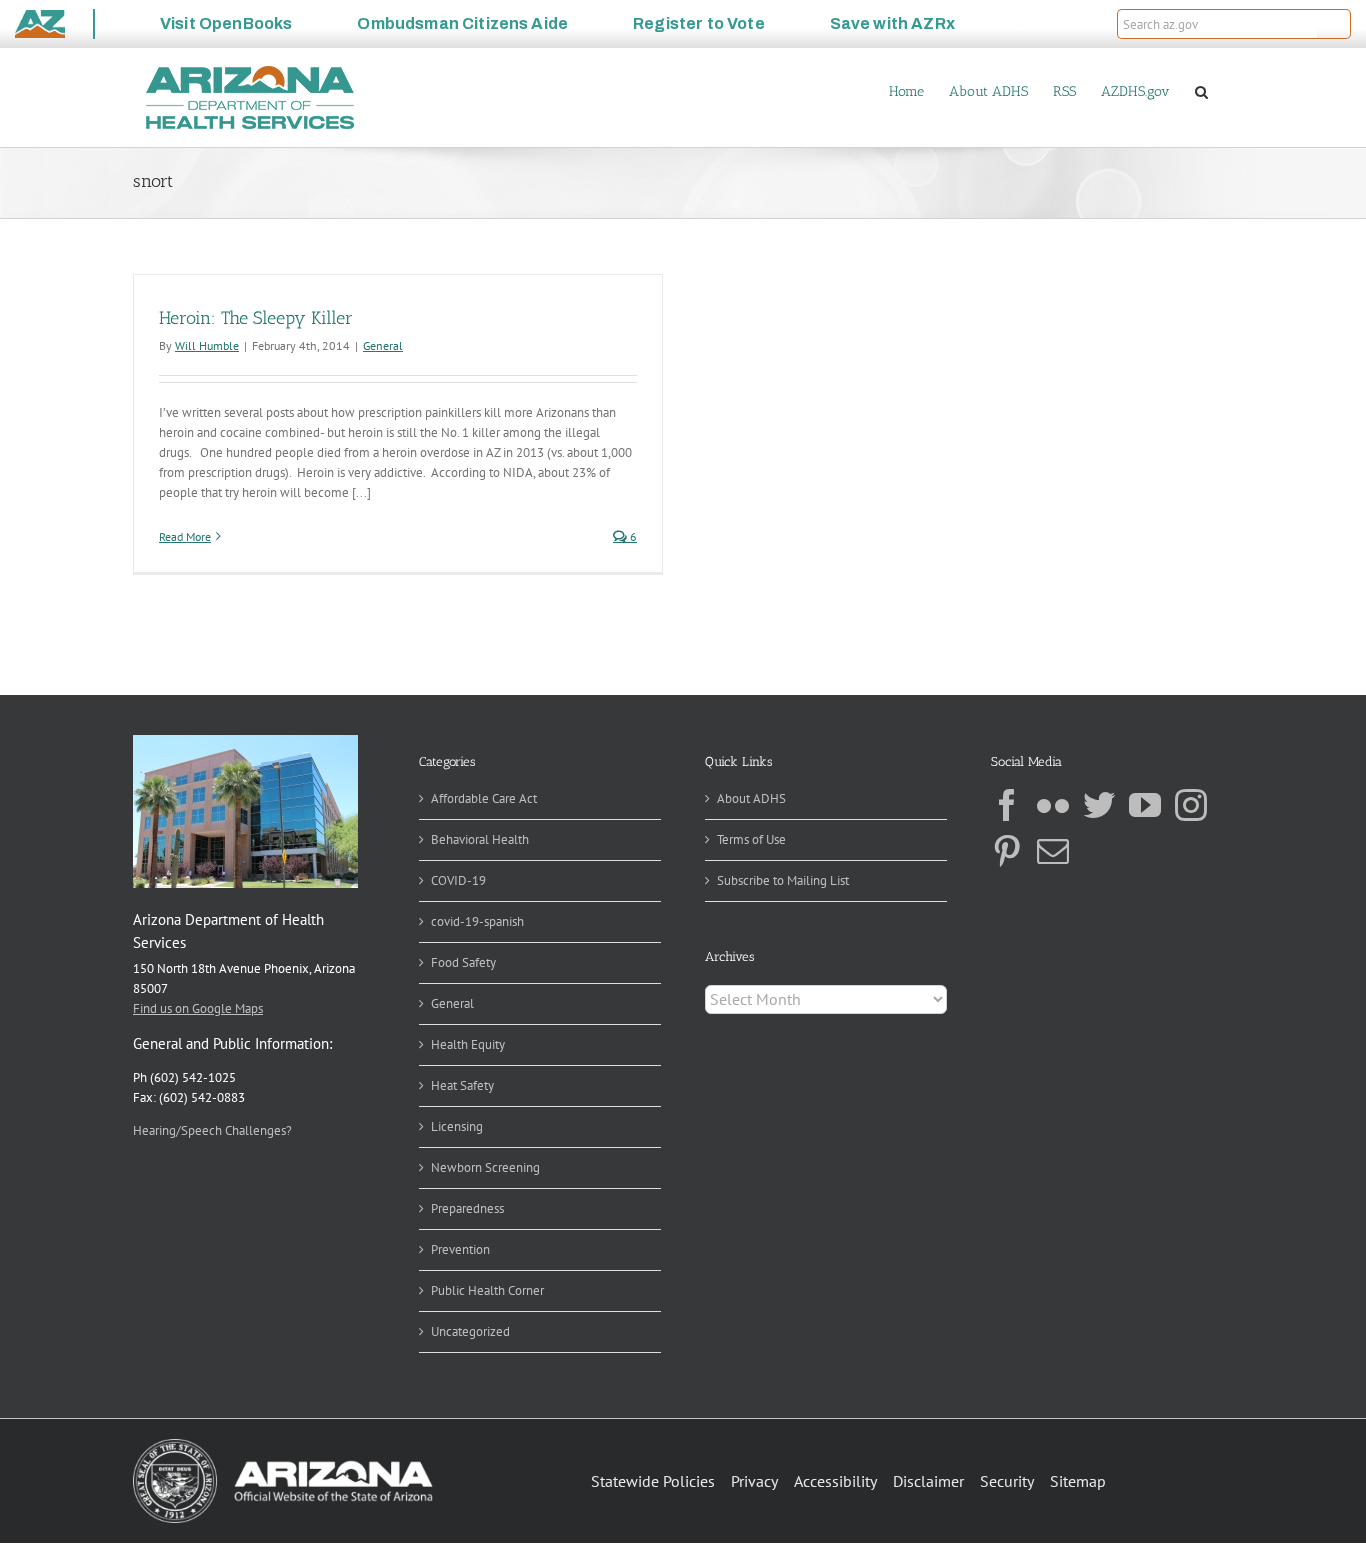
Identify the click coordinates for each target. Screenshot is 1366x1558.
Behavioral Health (480, 839)
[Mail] (1053, 851)
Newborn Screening (485, 1167)
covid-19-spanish (477, 921)
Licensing (457, 1126)
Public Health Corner (487, 1290)
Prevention (460, 1249)
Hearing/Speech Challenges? (212, 1130)
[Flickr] (1053, 805)
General (383, 345)
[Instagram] (1191, 805)
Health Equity (468, 1044)
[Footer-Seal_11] (283, 1445)
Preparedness (467, 1208)
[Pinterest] (1007, 851)
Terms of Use (751, 839)
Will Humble (207, 345)
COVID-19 (458, 880)
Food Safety (463, 962)
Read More (185, 536)
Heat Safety (462, 1085)
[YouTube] (1145, 805)
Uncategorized (470, 1331)
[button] (1334, 24)
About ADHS (751, 798)
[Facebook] (1007, 805)
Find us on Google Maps (198, 1008)
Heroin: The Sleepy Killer (256, 318)
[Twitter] (1099, 805)
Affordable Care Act (484, 798)
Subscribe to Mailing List (783, 880)
